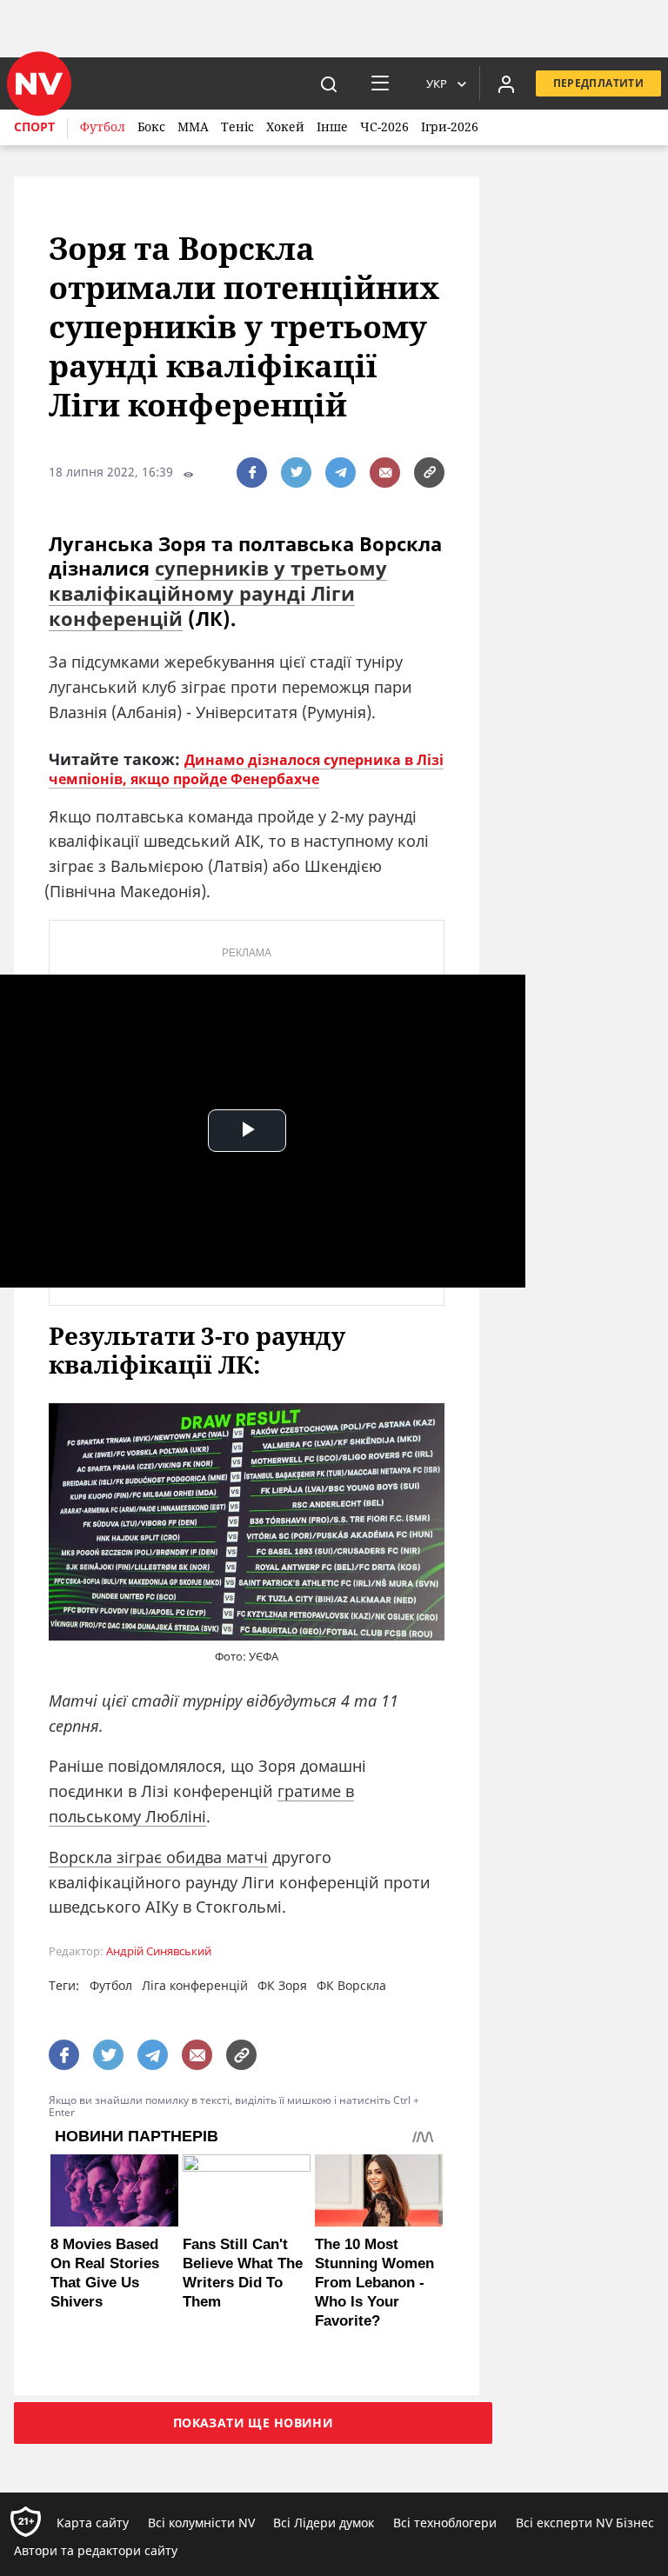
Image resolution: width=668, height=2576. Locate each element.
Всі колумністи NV (201, 2523)
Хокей (285, 126)
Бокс (151, 126)
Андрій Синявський (159, 1951)
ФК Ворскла (351, 1985)
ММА (193, 126)
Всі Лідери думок (324, 2523)
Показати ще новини (254, 2423)
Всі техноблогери (445, 2523)
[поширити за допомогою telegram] (341, 473)
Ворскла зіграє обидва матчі (158, 1857)
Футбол (103, 126)
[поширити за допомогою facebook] (252, 473)
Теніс (237, 126)
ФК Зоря (282, 1985)
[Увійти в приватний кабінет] (506, 83)
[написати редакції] (385, 473)
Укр (437, 83)
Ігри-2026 (450, 126)
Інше (332, 126)
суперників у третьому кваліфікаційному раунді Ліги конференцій (218, 592)
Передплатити (598, 83)
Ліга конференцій (195, 1985)
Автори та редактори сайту (96, 2550)
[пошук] (329, 83)
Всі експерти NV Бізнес (585, 2523)
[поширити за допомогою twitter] (296, 473)
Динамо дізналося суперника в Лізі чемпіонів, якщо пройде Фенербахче (246, 769)
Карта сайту (93, 2523)
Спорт (34, 126)
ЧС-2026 (384, 126)
